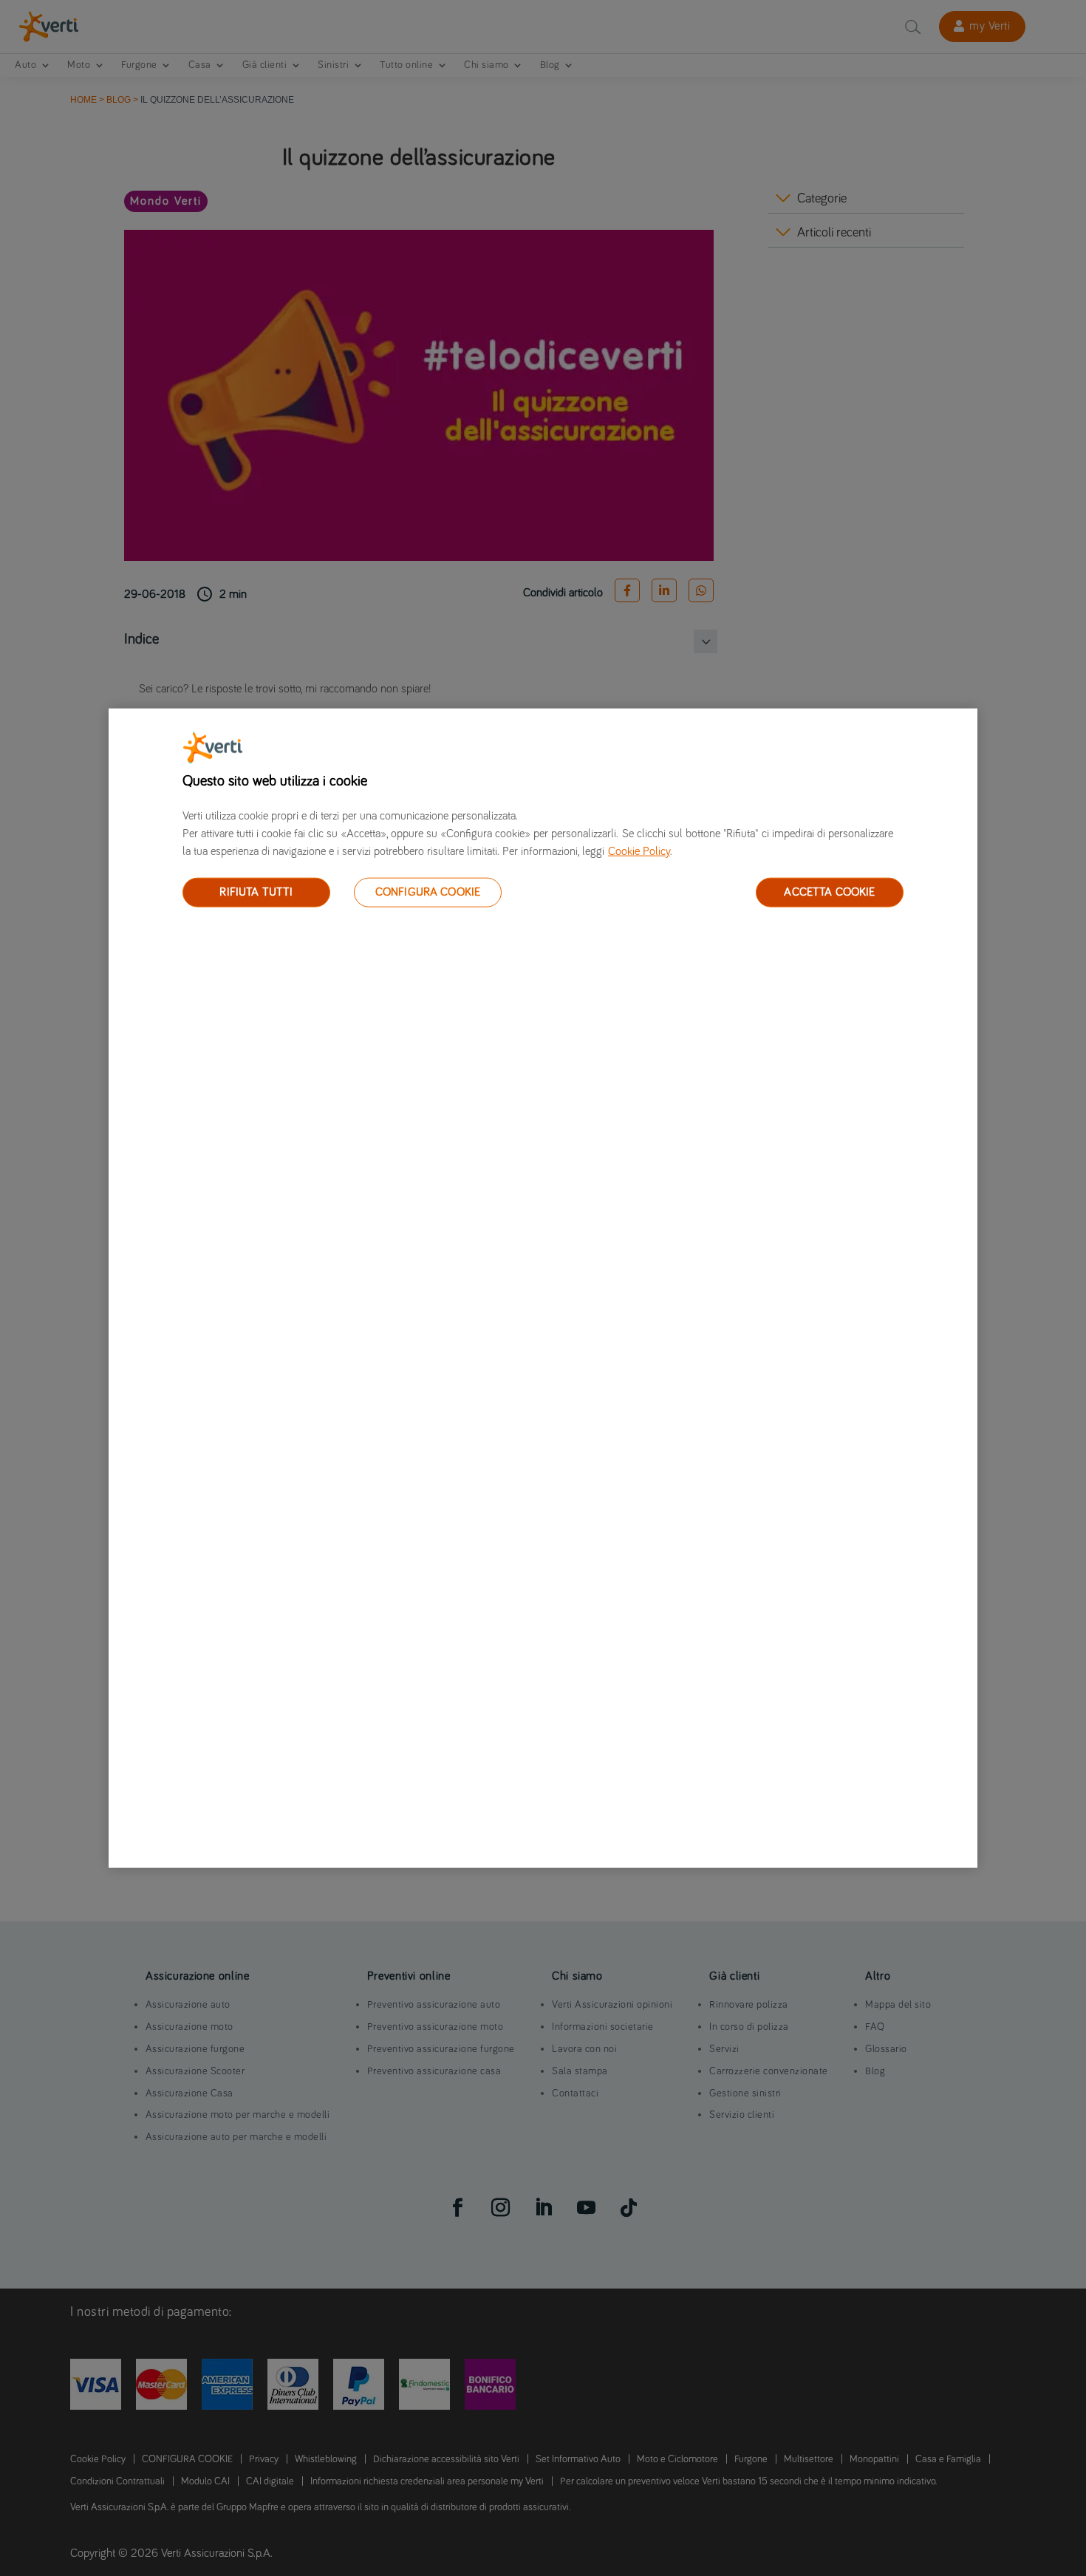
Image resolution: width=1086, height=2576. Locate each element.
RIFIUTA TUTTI (256, 892)
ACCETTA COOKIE (829, 892)
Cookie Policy (639, 851)
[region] (543, 1288)
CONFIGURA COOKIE (428, 892)
